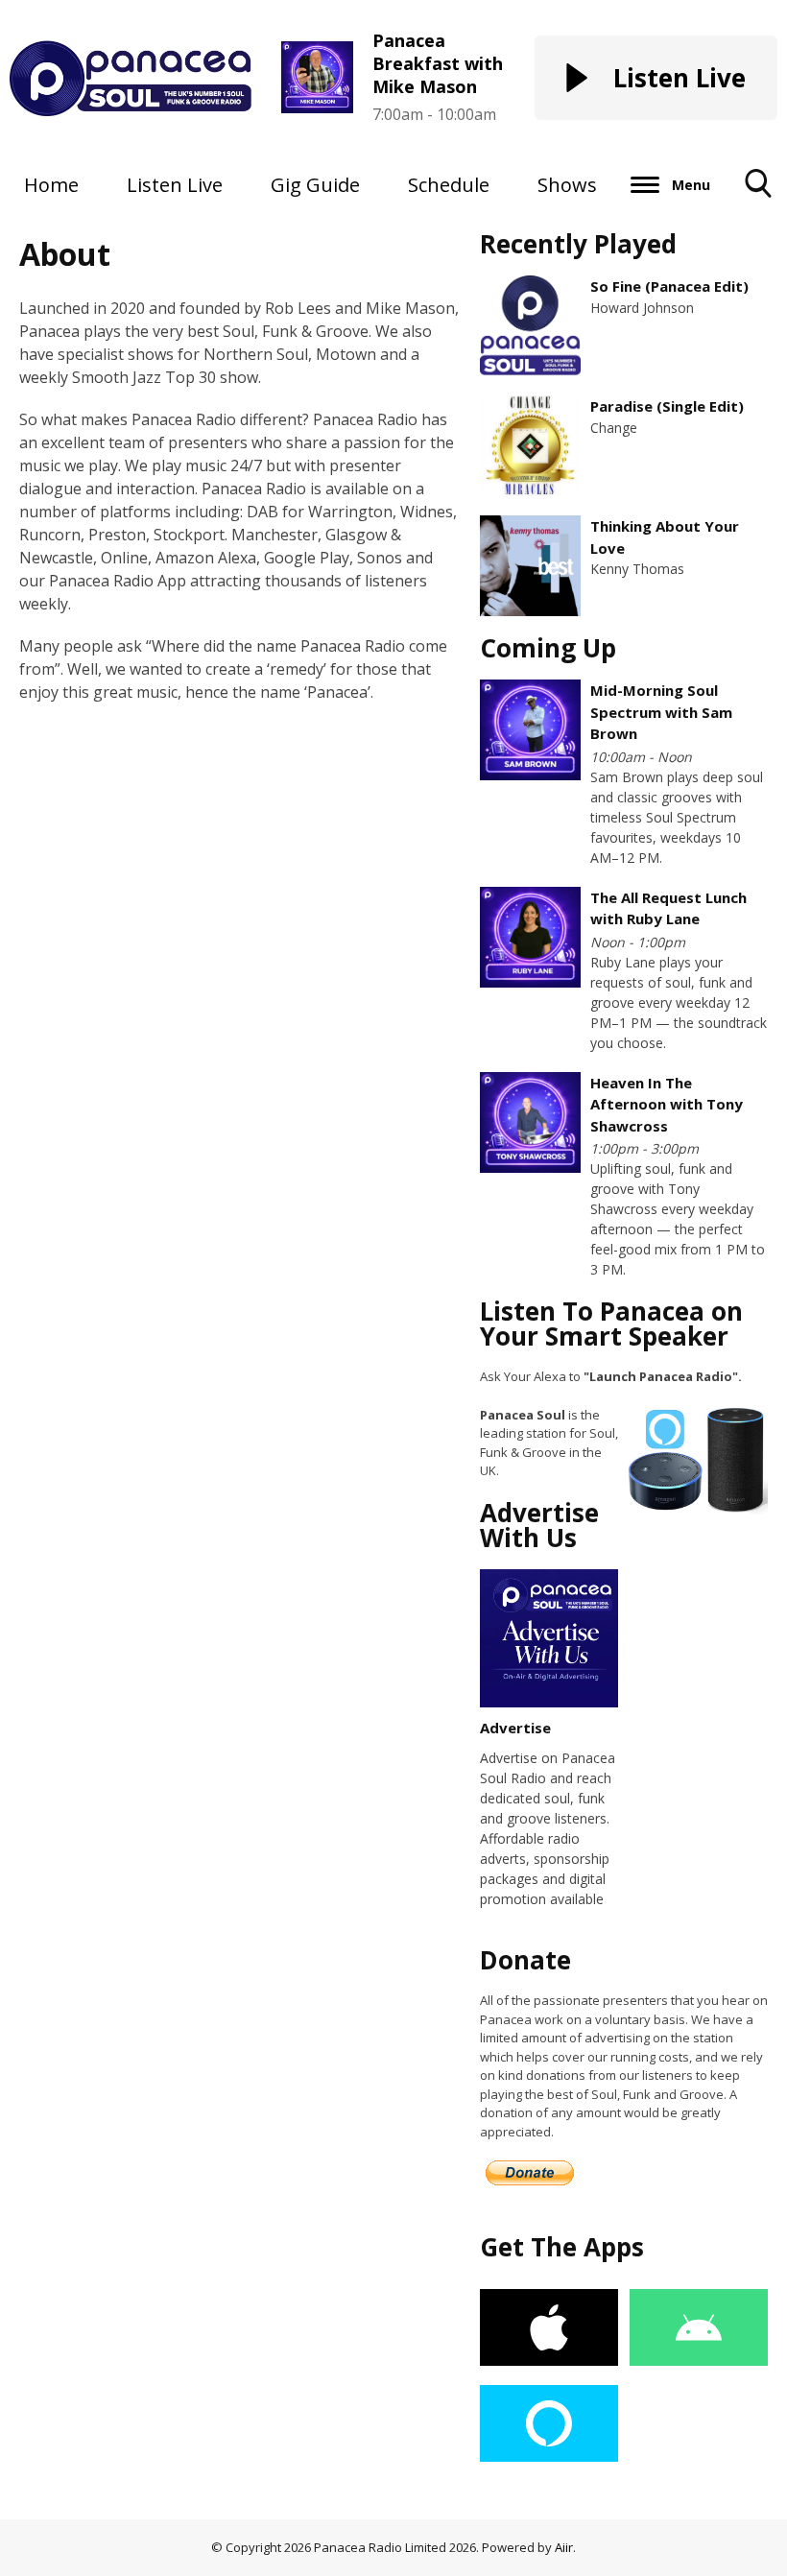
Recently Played (578, 244)
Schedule (449, 185)
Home (51, 185)
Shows (567, 185)
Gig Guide (315, 185)
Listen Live (175, 185)
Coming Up (548, 648)
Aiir (564, 2547)
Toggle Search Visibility (759, 212)
